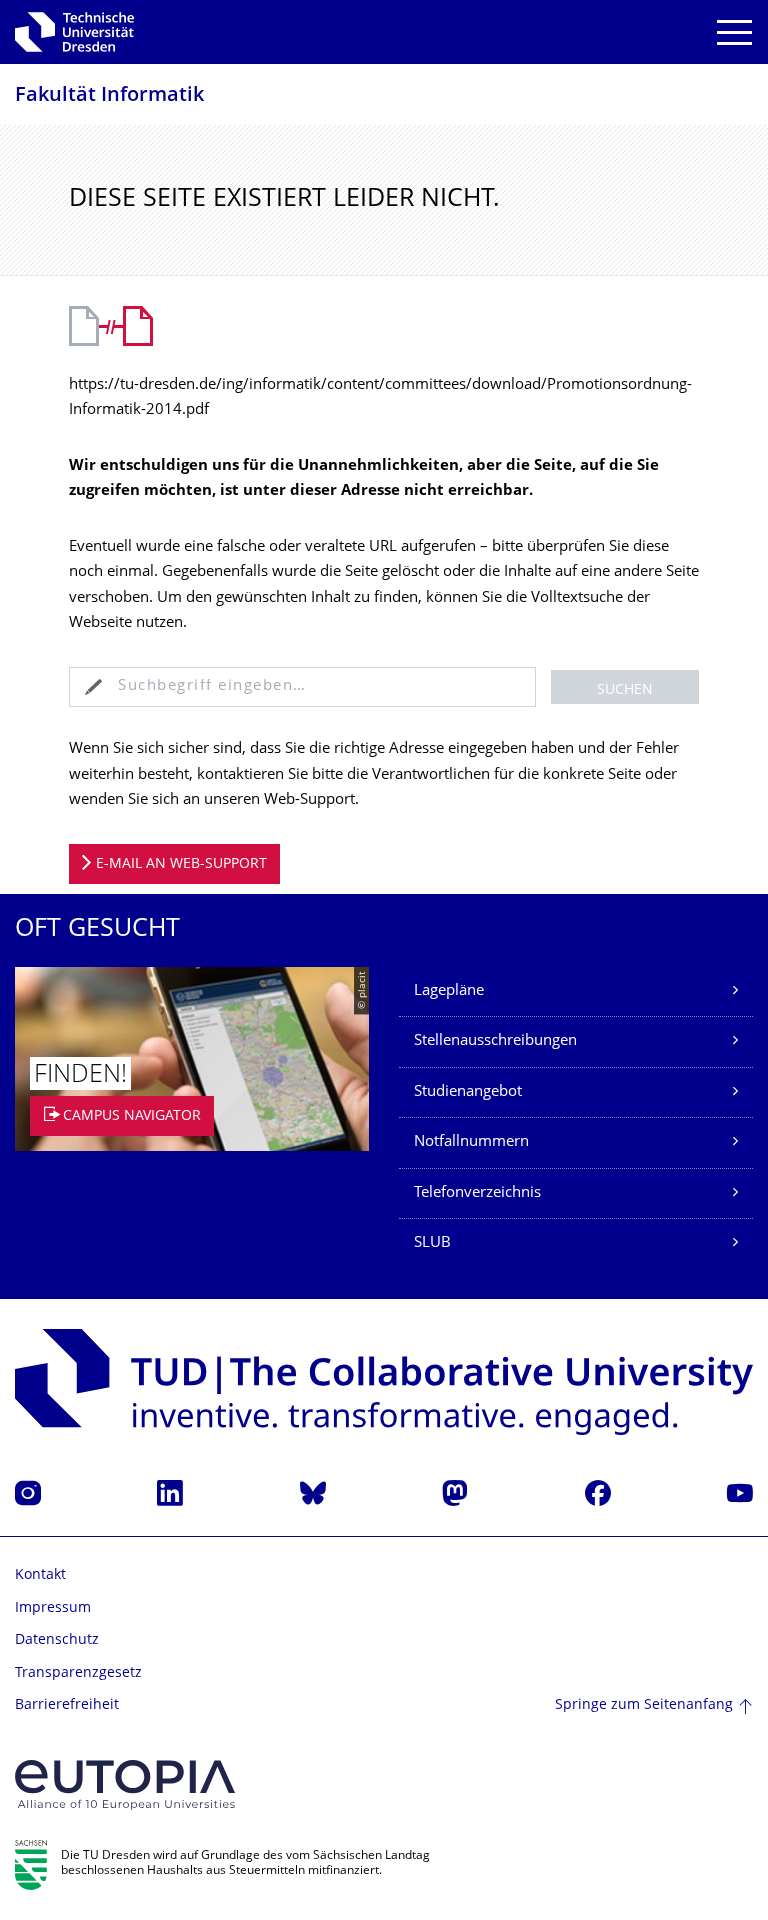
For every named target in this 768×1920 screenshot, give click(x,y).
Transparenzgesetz (78, 1673)
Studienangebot (468, 1092)
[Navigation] (734, 32)
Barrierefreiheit (67, 1705)
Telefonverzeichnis (477, 1193)
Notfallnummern (471, 1142)
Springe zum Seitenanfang (644, 1705)
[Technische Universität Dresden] (74, 32)
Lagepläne (449, 991)
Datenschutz (57, 1640)
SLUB (432, 1243)
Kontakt (40, 1575)
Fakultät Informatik (109, 96)
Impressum (53, 1608)
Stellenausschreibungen (495, 1041)
